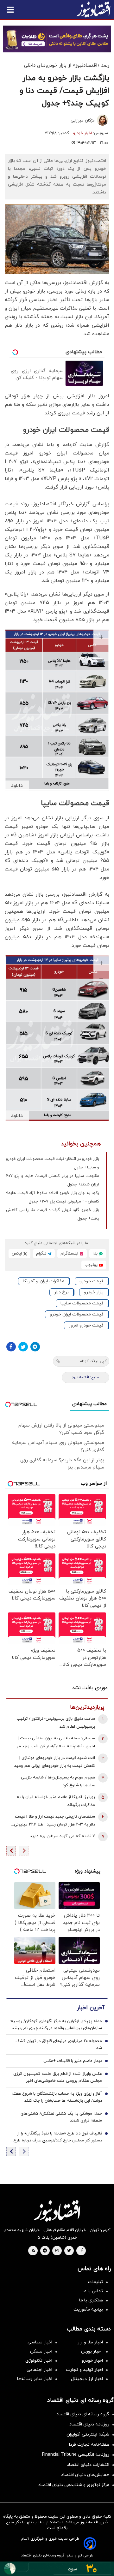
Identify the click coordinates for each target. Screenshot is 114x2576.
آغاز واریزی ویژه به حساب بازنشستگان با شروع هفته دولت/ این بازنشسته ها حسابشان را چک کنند (57, 2097)
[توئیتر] (23, 1347)
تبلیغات (95, 2282)
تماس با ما (93, 2291)
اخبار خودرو (82, 133)
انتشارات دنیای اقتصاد (88, 2465)
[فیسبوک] (11, 1347)
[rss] (33, 2251)
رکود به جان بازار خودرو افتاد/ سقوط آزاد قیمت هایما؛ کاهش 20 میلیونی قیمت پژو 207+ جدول (53, 1197)
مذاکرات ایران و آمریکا (44, 1281)
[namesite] (93, 9)
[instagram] (57, 2251)
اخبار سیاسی (40, 2342)
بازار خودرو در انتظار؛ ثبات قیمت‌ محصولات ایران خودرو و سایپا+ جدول (53, 1163)
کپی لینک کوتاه (93, 1361)
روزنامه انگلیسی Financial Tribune (76, 2455)
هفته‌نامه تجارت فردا (89, 2445)
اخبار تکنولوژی (39, 2361)
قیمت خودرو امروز (86, 1325)
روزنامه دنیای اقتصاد (89, 2424)
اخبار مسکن (41, 2351)
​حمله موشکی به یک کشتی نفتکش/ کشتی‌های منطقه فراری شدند (61, 2117)
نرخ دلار (61, 1292)
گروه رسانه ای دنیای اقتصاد (83, 2414)
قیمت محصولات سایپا (82, 1303)
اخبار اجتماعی (39, 2370)
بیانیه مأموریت (88, 2309)
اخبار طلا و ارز (90, 2342)
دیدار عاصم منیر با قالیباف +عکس (73, 2061)
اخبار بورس (92, 2351)
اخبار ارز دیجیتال (87, 2379)
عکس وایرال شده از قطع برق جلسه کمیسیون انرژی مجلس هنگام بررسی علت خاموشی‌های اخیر (58, 2077)
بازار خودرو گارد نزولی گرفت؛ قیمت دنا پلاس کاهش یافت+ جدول (53, 1214)
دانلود (17, 786)
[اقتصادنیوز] (57, 2211)
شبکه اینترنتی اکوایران (88, 2434)
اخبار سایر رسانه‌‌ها (35, 2379)
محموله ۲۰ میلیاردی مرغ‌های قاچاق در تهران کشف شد (59, 2045)
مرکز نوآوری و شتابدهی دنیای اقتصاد (74, 2485)
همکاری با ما (91, 2300)
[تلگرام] (35, 1347)
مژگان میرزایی (83, 121)
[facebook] (82, 2251)
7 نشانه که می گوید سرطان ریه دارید (63, 1836)
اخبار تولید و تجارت (84, 2370)
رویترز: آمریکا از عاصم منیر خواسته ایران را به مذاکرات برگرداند (56, 1801)
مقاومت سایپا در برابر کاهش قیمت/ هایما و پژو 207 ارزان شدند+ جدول (53, 1180)
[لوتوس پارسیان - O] (57, 2569)
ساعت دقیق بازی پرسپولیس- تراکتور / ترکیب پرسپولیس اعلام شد (56, 1723)
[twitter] (69, 2251)
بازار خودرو (94, 1292)
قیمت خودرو (92, 1281)
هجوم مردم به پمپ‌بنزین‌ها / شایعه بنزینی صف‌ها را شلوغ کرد (58, 1781)
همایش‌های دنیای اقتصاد (85, 2475)
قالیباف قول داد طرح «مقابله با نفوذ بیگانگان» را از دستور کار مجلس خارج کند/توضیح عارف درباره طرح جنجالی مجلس (58, 2137)
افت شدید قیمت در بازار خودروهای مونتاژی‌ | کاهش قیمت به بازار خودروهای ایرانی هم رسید (55, 1762)
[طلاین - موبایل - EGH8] (57, 39)
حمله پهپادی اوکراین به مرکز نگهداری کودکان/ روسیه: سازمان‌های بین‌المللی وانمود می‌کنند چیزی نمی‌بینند (56, 2025)
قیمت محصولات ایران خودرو (77, 1314)
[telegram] (45, 2251)
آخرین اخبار (91, 2008)
